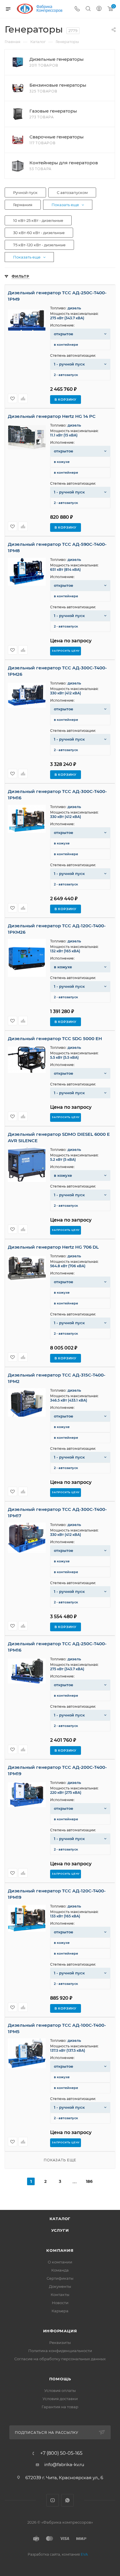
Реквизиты (60, 2343)
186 (89, 2181)
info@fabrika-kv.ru (64, 2464)
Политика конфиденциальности (60, 2351)
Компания (60, 2250)
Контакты (60, 2295)
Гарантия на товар (60, 2407)
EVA (84, 2554)
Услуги (60, 2230)
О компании (60, 2262)
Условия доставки (60, 2399)
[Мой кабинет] (99, 9)
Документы (60, 2286)
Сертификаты (60, 2278)
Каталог (60, 2219)
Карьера (60, 2311)
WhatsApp (67, 2500)
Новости (60, 2303)
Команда (60, 2270)
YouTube (53, 2500)
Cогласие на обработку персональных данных (60, 2359)
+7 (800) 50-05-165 (61, 2453)
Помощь (60, 2379)
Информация (60, 2331)
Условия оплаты (60, 2390)
